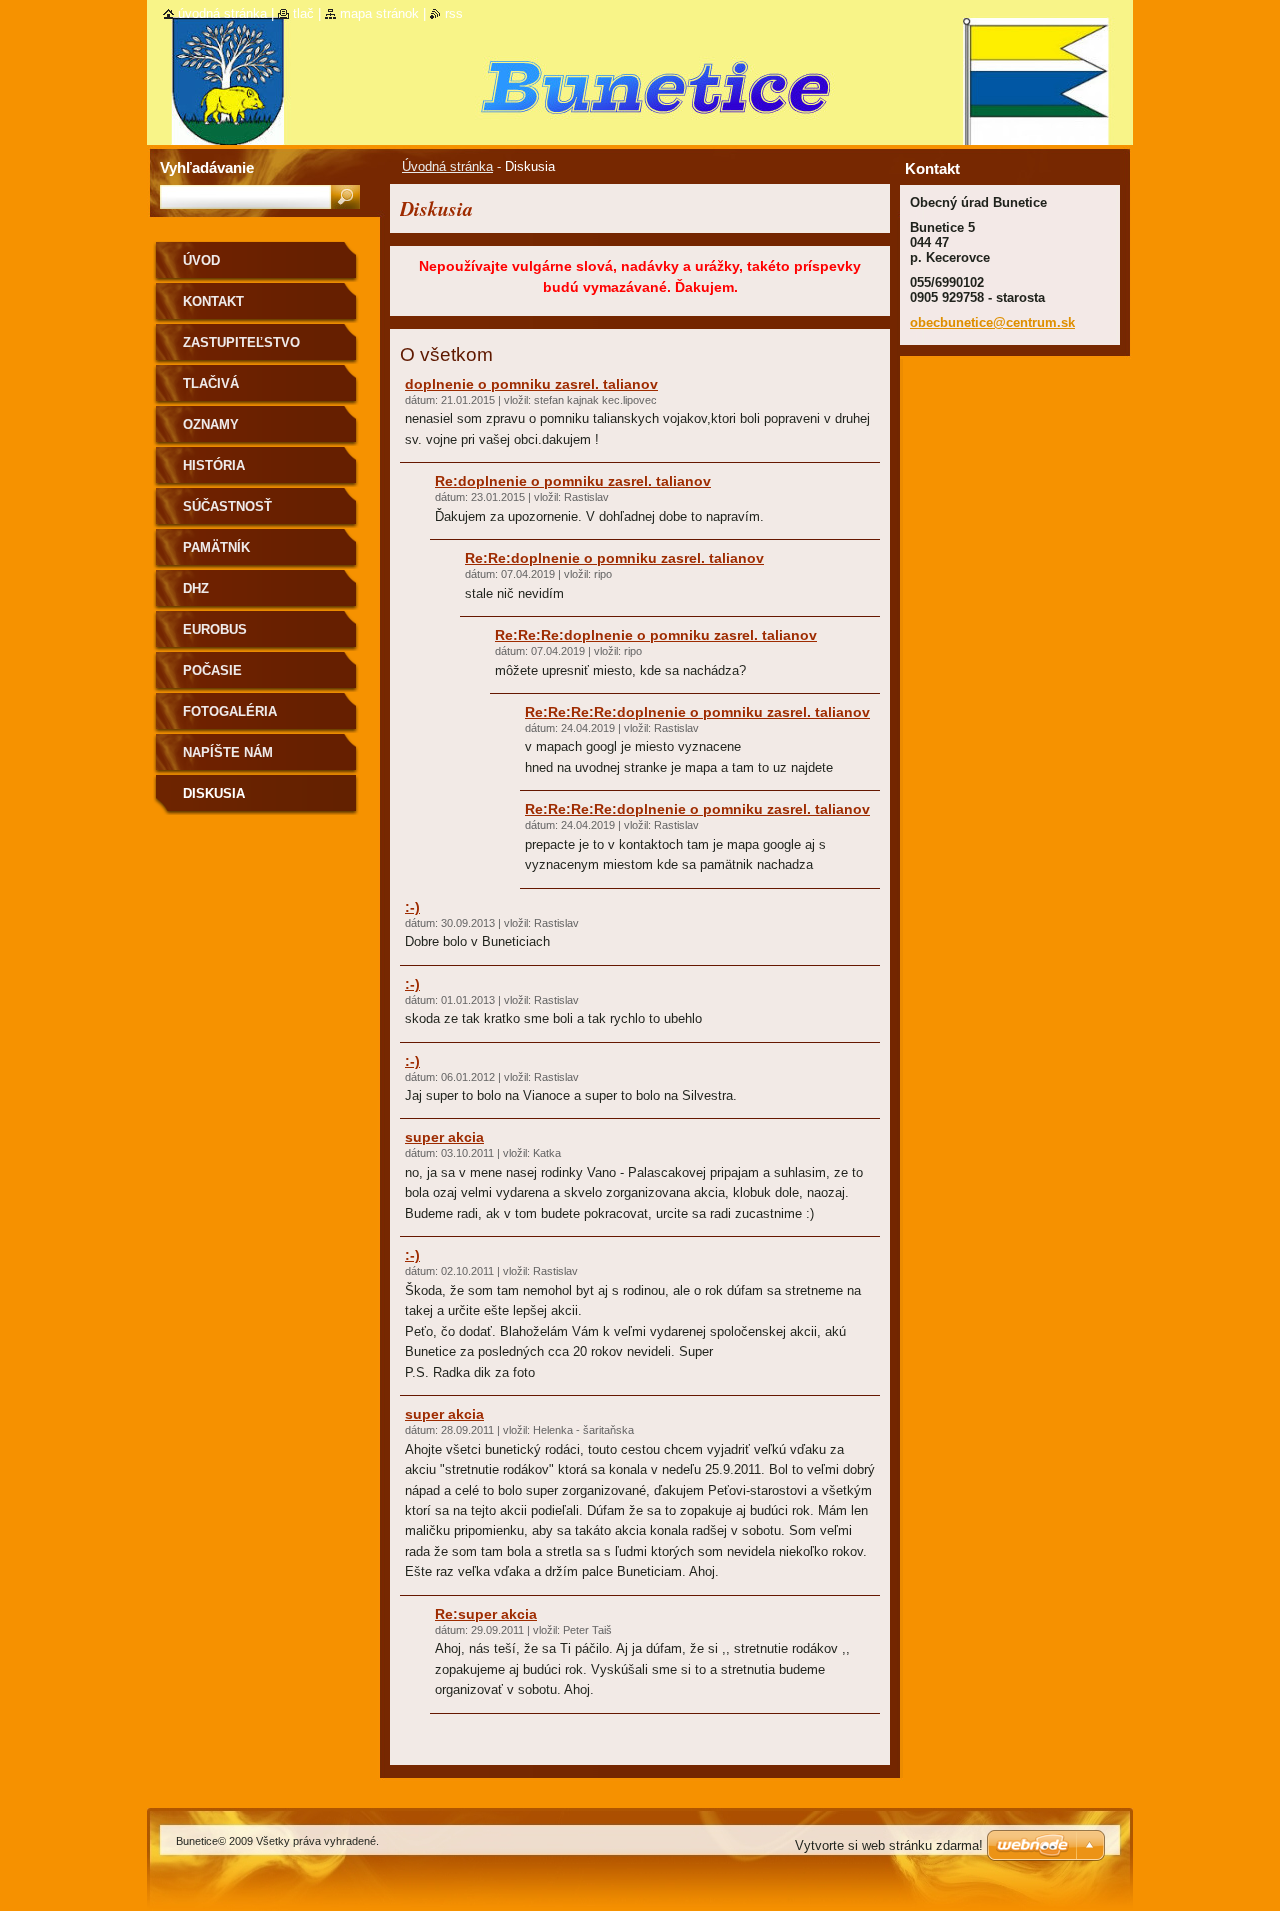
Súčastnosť (227, 506)
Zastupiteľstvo (241, 342)
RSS (454, 13)
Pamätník (216, 547)
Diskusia (214, 793)
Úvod (201, 260)
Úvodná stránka (447, 166)
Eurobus (215, 629)
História (214, 465)
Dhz (196, 588)
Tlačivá (211, 383)
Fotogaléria (230, 711)
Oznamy (211, 424)
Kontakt (213, 301)
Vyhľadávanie (207, 167)
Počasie (212, 670)
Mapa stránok (379, 13)
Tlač (303, 13)
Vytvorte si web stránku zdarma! (889, 1845)
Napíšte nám (228, 752)
